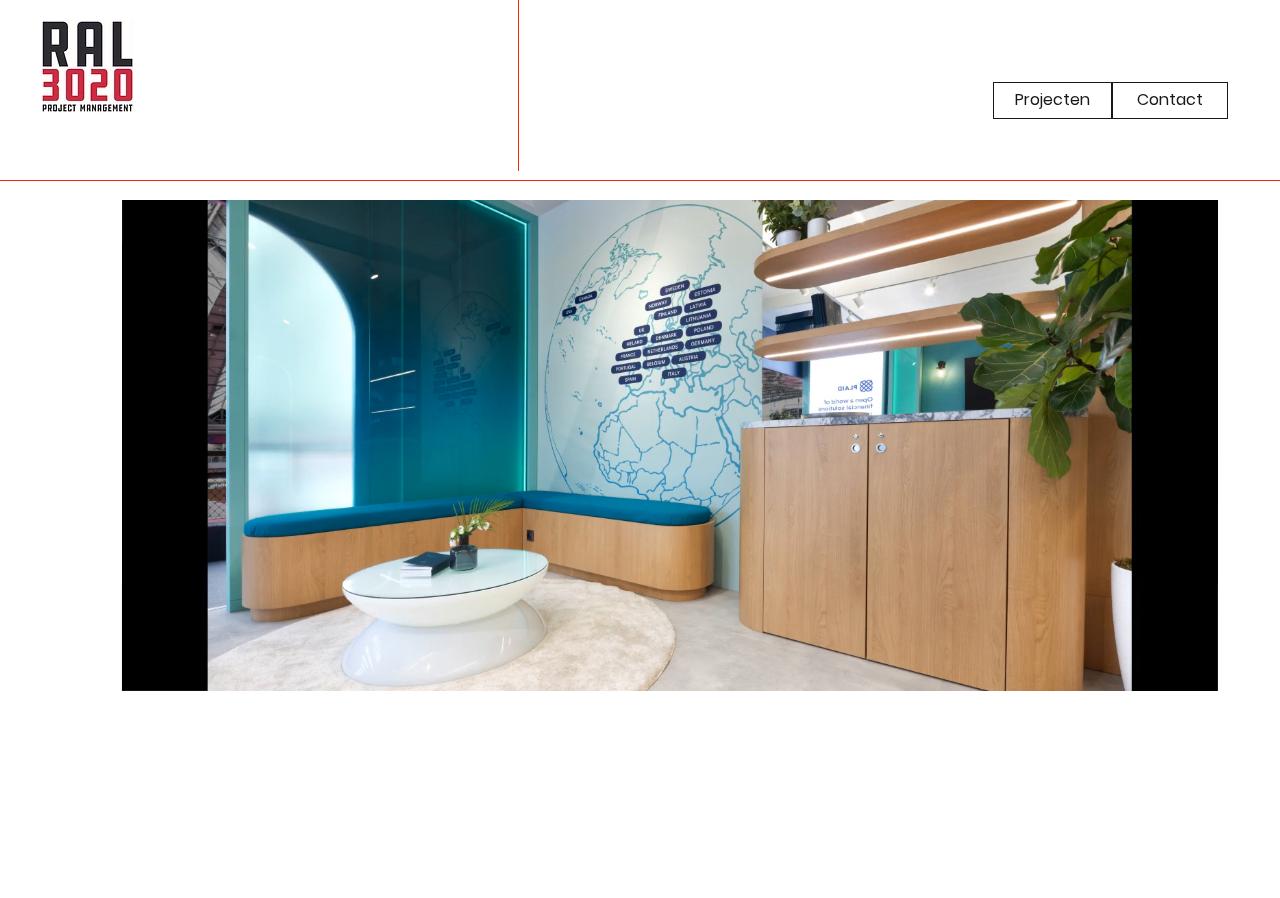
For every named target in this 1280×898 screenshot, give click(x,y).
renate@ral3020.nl (24, 263)
